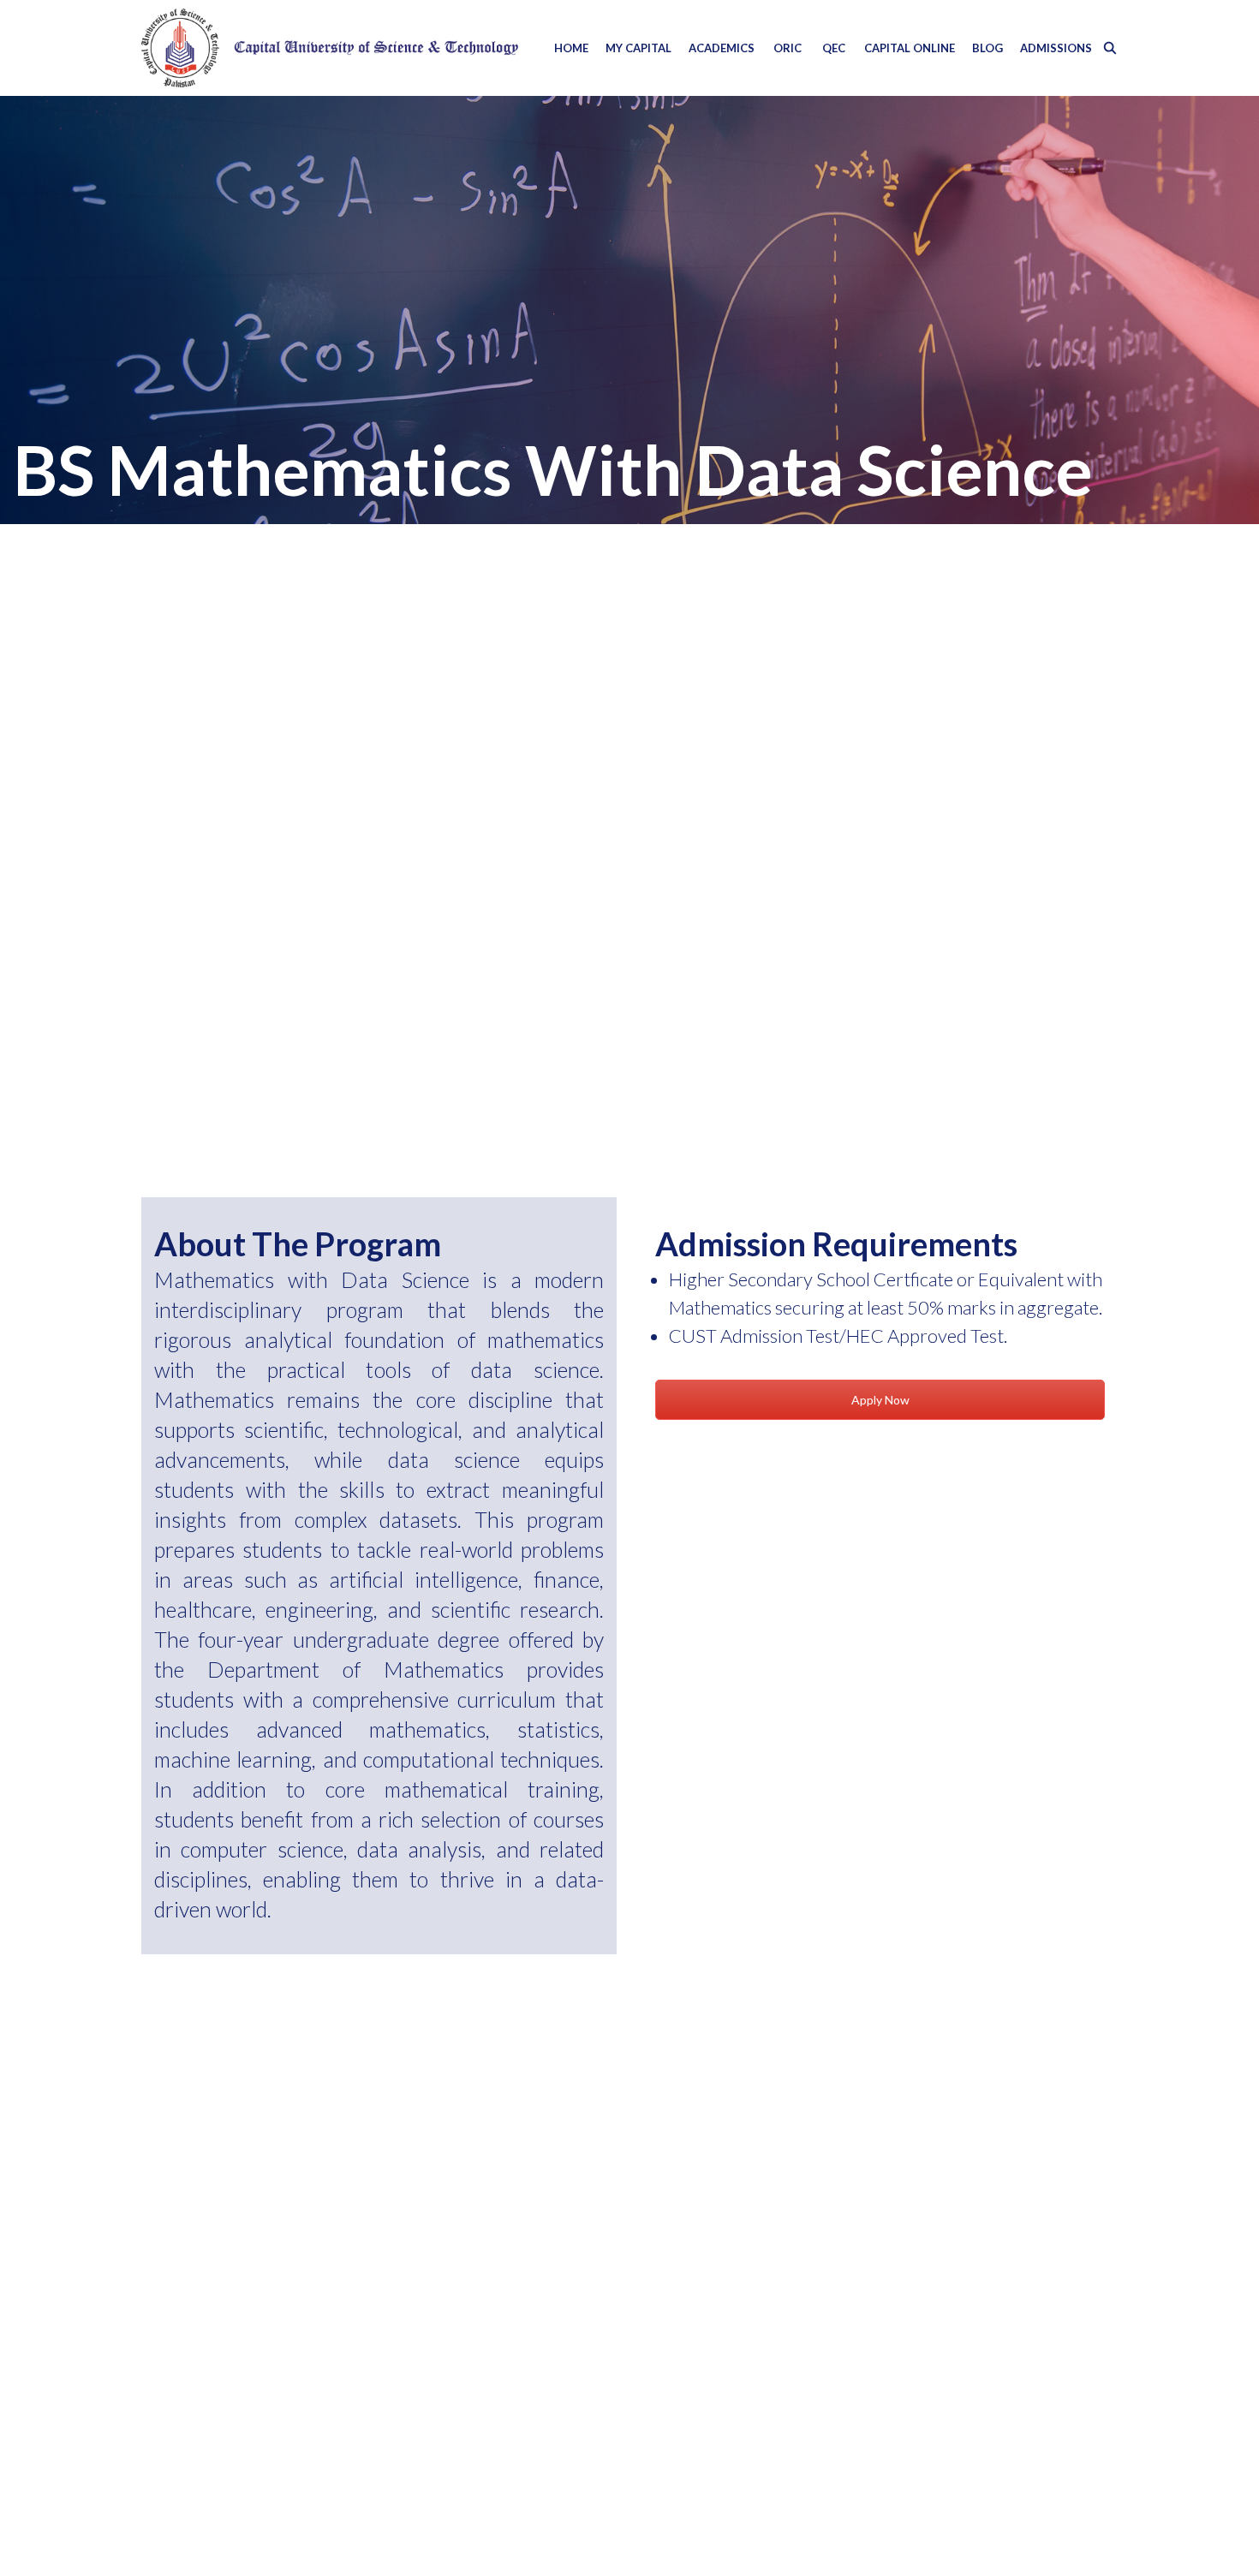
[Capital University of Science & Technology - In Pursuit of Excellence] (330, 48)
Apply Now (880, 1400)
